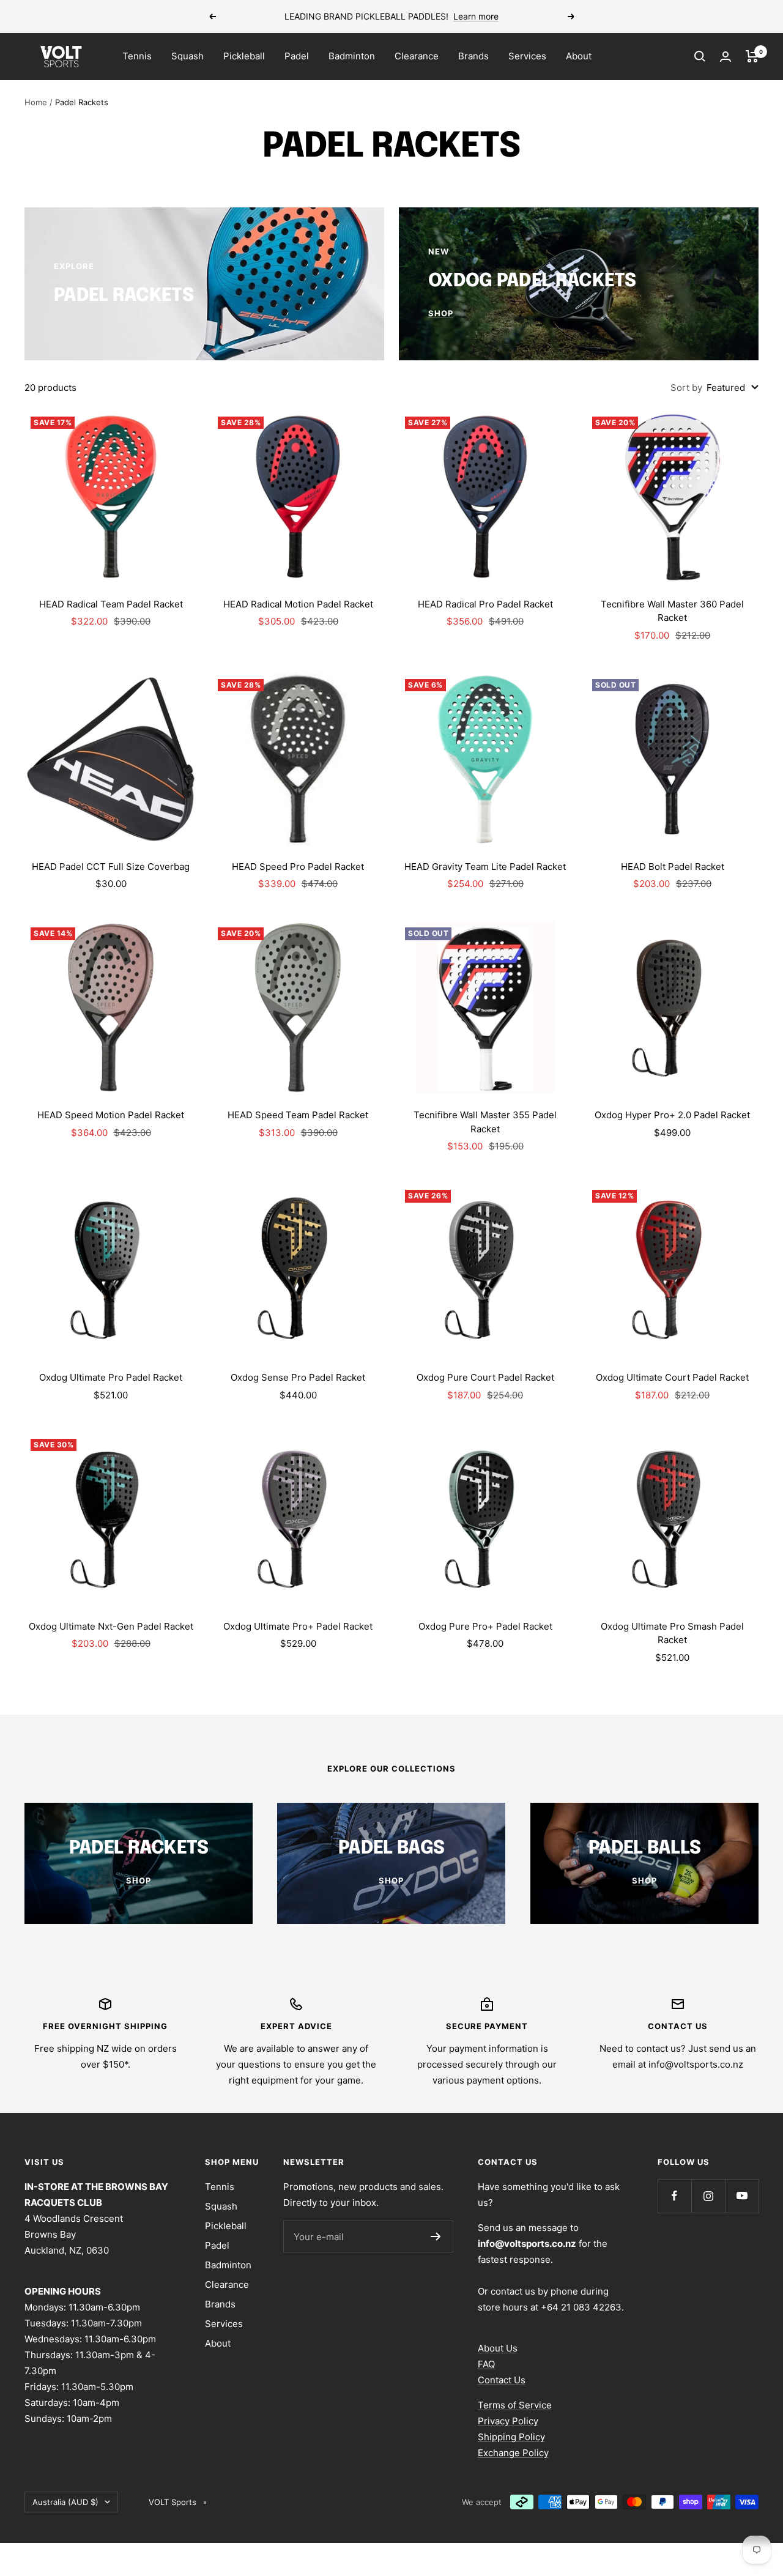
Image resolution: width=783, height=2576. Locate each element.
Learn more (476, 16)
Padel (297, 56)
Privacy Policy (508, 2421)
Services (527, 56)
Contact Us (502, 2380)
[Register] (436, 2236)
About (579, 56)
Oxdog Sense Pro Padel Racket (298, 1377)
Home (36, 102)
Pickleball (244, 56)
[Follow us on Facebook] (674, 2196)
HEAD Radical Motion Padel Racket (298, 604)
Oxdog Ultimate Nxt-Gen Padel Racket (111, 1626)
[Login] (725, 57)
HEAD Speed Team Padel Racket (298, 1115)
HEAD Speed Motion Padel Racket (111, 1115)
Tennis (137, 56)
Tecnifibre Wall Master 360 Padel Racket (672, 611)
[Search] (700, 56)
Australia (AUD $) (65, 2502)
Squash (187, 56)
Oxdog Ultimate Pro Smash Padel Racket (672, 1633)
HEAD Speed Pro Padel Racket (298, 867)
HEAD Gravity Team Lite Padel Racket (485, 867)
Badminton (352, 56)
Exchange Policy (513, 2453)
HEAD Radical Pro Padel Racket (485, 604)
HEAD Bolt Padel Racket (673, 867)
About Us (498, 2348)
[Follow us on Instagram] (708, 2196)
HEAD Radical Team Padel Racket (111, 604)
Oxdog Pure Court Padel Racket (485, 1377)
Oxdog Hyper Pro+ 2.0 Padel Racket (672, 1115)
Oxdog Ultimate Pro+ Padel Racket (298, 1626)
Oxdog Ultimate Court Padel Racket (672, 1377)
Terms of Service (515, 2405)
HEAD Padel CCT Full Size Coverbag (111, 867)
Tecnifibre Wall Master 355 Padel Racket (485, 1122)
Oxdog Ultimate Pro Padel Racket (111, 1377)
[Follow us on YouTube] (742, 2196)
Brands (473, 56)
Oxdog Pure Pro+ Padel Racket (485, 1626)
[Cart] (752, 56)
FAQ (486, 2364)
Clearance (417, 56)
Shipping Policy (511, 2437)
